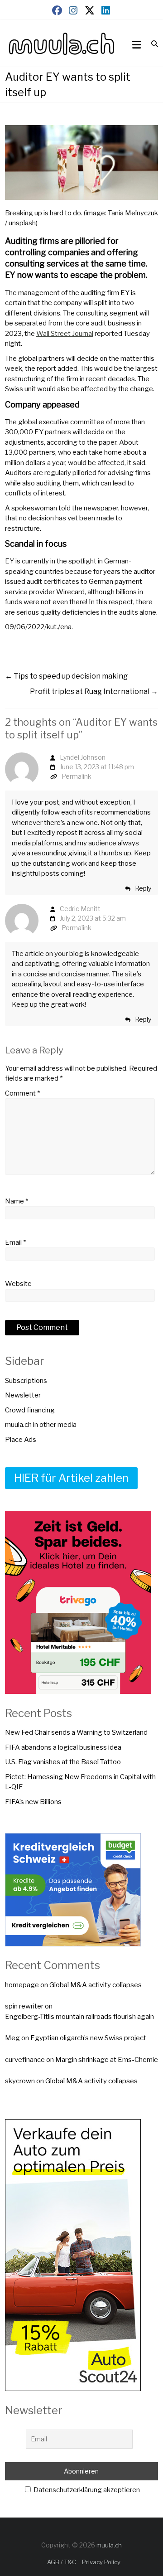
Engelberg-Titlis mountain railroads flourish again (79, 2017)
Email (15, 1242)
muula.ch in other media (41, 1425)
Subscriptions (26, 1381)
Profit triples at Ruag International (94, 691)
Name (17, 1201)
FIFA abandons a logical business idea (63, 1747)
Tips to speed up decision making (66, 676)
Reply (143, 888)
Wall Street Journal (65, 334)
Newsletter (23, 1395)
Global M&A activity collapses (96, 1985)
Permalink (77, 776)
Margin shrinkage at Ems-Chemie (107, 2060)
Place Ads (21, 1440)
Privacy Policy (101, 2562)
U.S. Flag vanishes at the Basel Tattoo (63, 1762)
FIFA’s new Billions (33, 1802)
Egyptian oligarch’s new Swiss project (88, 2038)
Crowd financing (30, 1410)
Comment (22, 1093)
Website (18, 1284)
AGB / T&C (62, 2562)
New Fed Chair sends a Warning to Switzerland (76, 1732)
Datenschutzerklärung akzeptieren (86, 2490)
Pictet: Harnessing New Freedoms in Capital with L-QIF (80, 1782)
